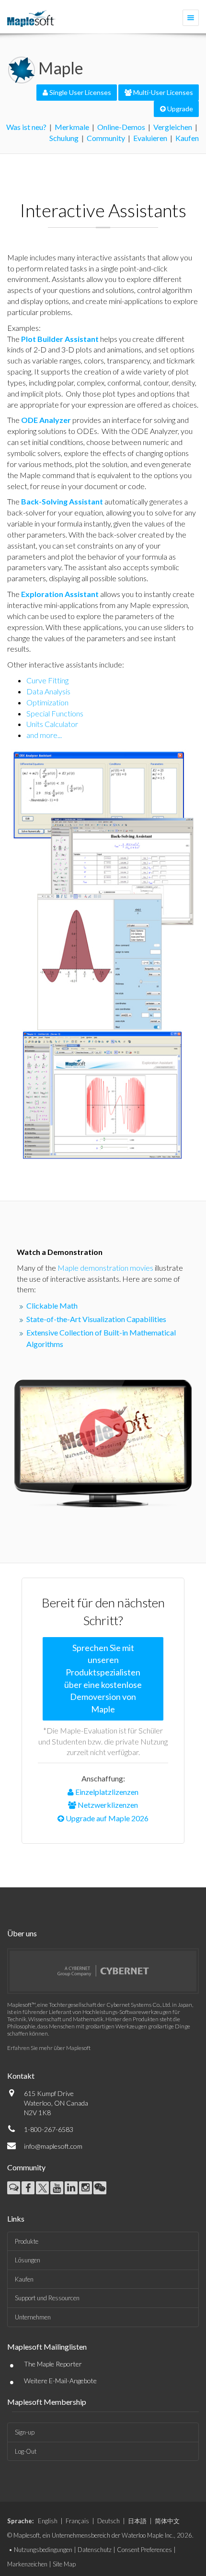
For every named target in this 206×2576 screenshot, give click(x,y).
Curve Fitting (47, 680)
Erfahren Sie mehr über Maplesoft (49, 2048)
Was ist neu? (26, 127)
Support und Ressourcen (47, 2298)
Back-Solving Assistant (62, 501)
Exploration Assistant (60, 594)
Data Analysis (48, 691)
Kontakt (21, 2076)
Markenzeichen (27, 2564)
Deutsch (109, 2521)
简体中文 (167, 2521)
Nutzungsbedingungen (43, 2550)
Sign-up (25, 2432)
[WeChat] (100, 2188)
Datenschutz (95, 2550)
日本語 (137, 2521)
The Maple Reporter (53, 2364)
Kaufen (187, 138)
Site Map (64, 2564)
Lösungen (28, 2260)
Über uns (22, 1933)
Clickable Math (52, 1306)
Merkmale (72, 127)
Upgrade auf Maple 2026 (106, 1818)
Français (77, 2521)
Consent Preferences (144, 2550)
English (48, 2521)
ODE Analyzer (46, 420)
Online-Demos (121, 127)
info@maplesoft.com (53, 2146)
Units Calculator (52, 724)
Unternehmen (33, 2317)
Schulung (64, 138)
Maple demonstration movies (105, 1268)
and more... (44, 735)
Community (106, 138)
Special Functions (55, 713)
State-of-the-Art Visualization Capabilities (96, 1319)
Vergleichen (173, 127)
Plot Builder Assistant (60, 339)
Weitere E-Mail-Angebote (60, 2381)
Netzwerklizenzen (107, 1805)
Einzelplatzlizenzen (106, 1792)
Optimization (47, 702)
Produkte (27, 2241)
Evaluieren (150, 138)
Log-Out (26, 2451)
